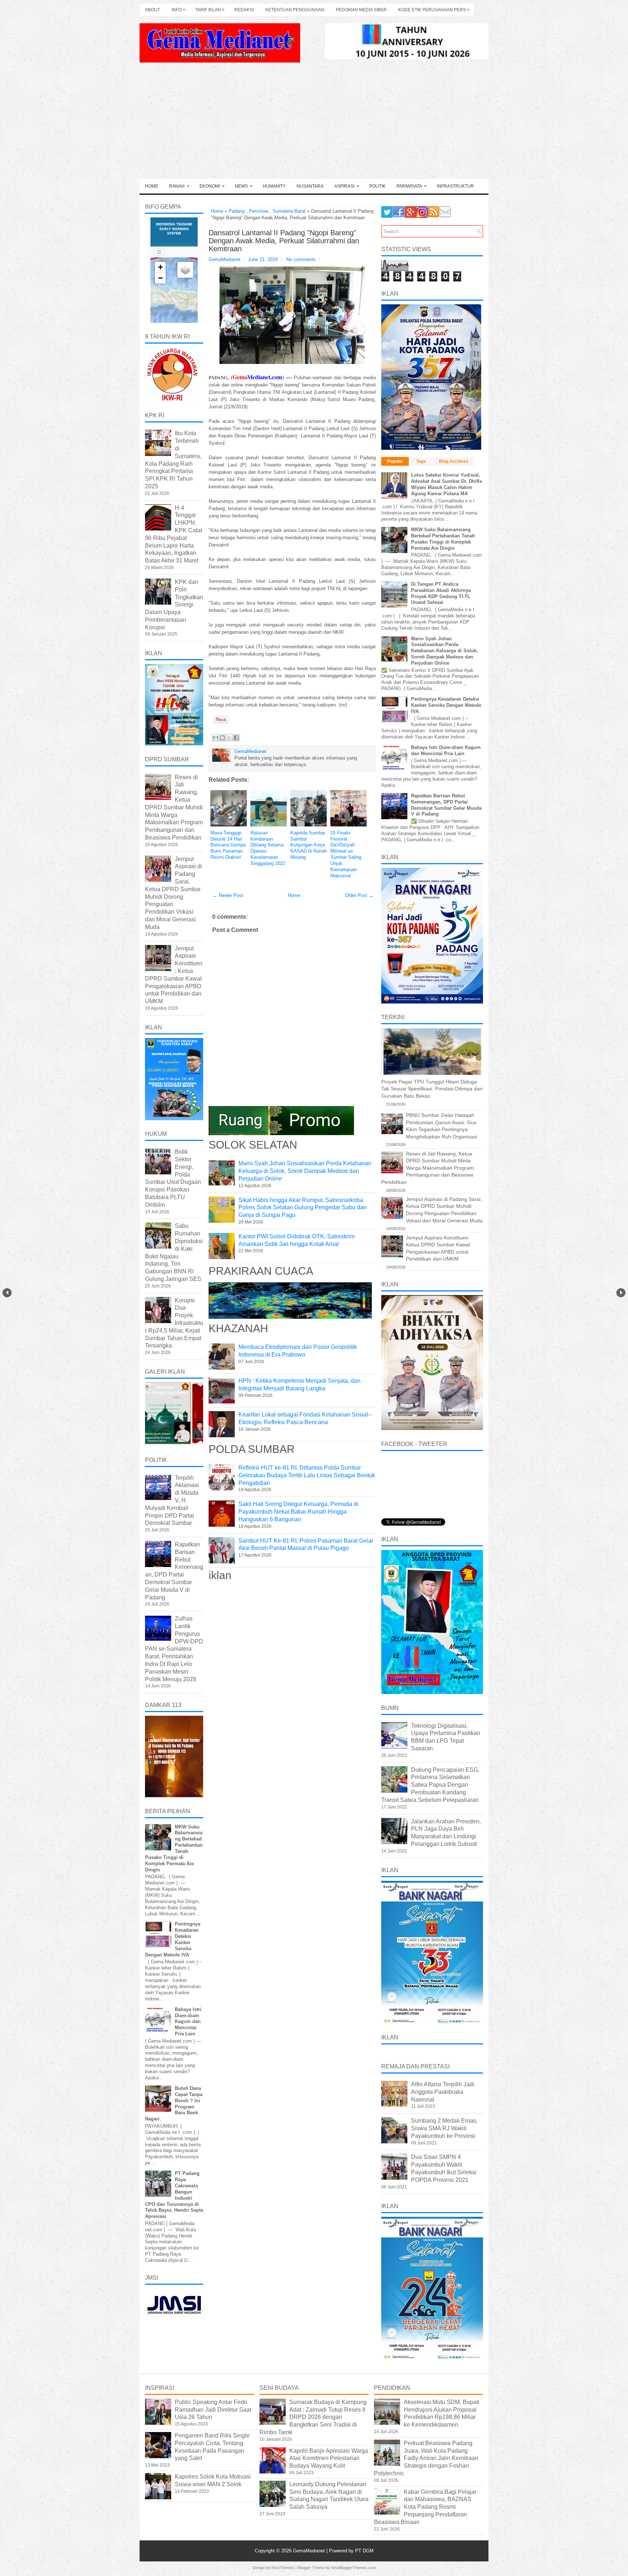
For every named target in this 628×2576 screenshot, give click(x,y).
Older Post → (359, 895)
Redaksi (244, 10)
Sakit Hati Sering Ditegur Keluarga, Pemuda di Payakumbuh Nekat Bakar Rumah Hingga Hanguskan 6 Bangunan (298, 1512)
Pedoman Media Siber (361, 10)
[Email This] (216, 738)
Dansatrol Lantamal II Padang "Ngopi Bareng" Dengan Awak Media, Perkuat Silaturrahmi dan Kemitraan (284, 241)
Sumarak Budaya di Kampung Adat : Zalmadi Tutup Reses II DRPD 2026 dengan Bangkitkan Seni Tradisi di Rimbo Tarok (313, 2417)
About (152, 10)
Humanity (274, 186)
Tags (421, 461)
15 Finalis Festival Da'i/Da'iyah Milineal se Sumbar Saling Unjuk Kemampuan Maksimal (346, 854)
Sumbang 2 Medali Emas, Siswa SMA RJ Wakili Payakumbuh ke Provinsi (444, 2128)
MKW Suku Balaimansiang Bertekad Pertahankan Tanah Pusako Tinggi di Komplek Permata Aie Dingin (443, 539)
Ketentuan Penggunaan (295, 10)
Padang (237, 211)
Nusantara (310, 186)
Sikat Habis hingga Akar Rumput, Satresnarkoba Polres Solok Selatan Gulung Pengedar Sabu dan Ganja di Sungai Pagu (303, 1208)
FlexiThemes (283, 2568)
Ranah (179, 186)
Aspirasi (347, 186)
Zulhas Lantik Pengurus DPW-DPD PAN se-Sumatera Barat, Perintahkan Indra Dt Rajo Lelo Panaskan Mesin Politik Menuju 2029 (174, 1649)
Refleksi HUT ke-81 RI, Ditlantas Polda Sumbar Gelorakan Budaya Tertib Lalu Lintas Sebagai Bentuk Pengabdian (307, 1475)
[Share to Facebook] (236, 738)
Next (621, 1293)
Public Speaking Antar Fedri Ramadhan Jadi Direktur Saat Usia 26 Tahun (213, 2410)
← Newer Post (228, 895)
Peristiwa (259, 211)
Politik (377, 186)
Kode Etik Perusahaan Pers (434, 10)
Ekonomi (212, 186)
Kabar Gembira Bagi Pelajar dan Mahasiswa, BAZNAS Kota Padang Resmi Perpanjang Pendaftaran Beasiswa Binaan (425, 2507)
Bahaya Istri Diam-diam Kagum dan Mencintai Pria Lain (188, 2022)
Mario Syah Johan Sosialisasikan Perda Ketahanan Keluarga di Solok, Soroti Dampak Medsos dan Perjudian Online (305, 1171)
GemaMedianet (310, 2551)
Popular (395, 461)
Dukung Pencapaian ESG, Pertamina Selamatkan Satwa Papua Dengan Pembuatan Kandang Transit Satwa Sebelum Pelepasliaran (430, 1785)
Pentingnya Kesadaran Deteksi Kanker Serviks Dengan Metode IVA (446, 705)
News (244, 186)
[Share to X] (229, 738)
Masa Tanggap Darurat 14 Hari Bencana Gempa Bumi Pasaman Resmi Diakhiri (228, 845)
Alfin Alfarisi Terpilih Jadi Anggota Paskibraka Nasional (443, 2092)
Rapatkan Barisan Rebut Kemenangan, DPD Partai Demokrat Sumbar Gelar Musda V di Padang (446, 805)
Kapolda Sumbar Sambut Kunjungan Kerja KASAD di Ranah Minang (309, 845)
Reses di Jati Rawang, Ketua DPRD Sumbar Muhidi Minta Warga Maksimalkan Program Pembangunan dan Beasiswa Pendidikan (174, 807)
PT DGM (364, 2551)
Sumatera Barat (289, 211)
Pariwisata (412, 186)
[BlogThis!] (222, 738)
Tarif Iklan (210, 10)
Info (178, 10)
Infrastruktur (455, 186)
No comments (301, 259)
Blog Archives (454, 461)
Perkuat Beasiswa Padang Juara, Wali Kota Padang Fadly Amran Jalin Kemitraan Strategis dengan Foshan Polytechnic (426, 2458)
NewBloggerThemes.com (353, 2568)
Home (152, 186)
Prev (7, 1293)
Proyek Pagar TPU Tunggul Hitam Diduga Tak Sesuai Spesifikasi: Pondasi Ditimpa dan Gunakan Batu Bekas (432, 1089)
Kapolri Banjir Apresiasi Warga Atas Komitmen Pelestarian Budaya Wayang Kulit (329, 2458)
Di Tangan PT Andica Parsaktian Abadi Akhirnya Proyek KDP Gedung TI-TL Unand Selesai (441, 593)
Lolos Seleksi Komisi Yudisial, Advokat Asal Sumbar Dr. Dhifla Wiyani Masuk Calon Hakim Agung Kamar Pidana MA (446, 484)
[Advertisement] (314, 124)
